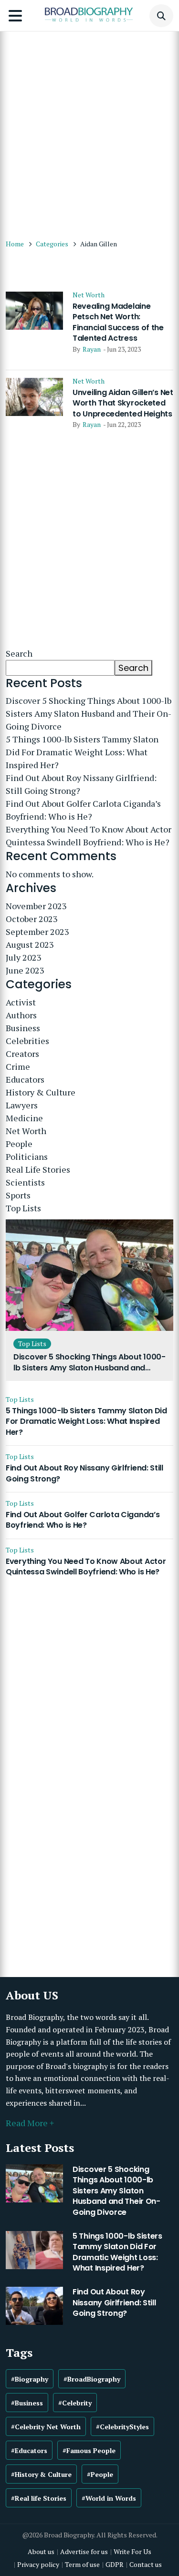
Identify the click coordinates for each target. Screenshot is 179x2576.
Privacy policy (38, 2564)
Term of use (82, 2564)
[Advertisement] (89, 130)
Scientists (25, 1182)
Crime (18, 1066)
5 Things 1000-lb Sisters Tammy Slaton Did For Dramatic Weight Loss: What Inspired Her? (82, 752)
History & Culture (41, 1092)
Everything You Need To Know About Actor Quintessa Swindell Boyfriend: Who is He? (89, 836)
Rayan (92, 349)
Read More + (30, 2123)
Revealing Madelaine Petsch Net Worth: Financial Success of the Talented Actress (118, 322)
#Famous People (89, 2450)
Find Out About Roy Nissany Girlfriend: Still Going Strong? (81, 784)
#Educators (29, 2450)
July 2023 (24, 957)
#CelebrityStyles (122, 2427)
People (19, 1144)
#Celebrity (75, 2403)
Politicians (27, 1156)
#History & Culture (41, 2474)
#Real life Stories (39, 2498)
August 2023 (30, 944)
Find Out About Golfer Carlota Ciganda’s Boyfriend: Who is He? (83, 810)
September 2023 (37, 932)
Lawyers (22, 1105)
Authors (21, 1015)
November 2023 (36, 906)
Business (23, 1028)
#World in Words (109, 2498)
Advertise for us (84, 2551)
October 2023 (32, 919)
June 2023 (25, 970)
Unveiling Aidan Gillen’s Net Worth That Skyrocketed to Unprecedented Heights (123, 403)
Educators (25, 1079)
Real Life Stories (38, 1169)
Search (19, 653)
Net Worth (89, 295)
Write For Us (132, 2551)
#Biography (30, 2379)
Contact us (146, 2564)
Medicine (24, 1118)
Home (15, 244)
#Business (27, 2403)
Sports (18, 1195)
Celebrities (27, 1041)
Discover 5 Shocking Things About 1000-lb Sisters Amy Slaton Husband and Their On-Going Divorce (89, 713)
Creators (22, 1054)
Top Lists (23, 1208)
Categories (52, 244)
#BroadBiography (92, 2379)
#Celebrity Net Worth (46, 2427)
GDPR (115, 2564)
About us (41, 2551)
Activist (21, 1002)
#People (100, 2474)
